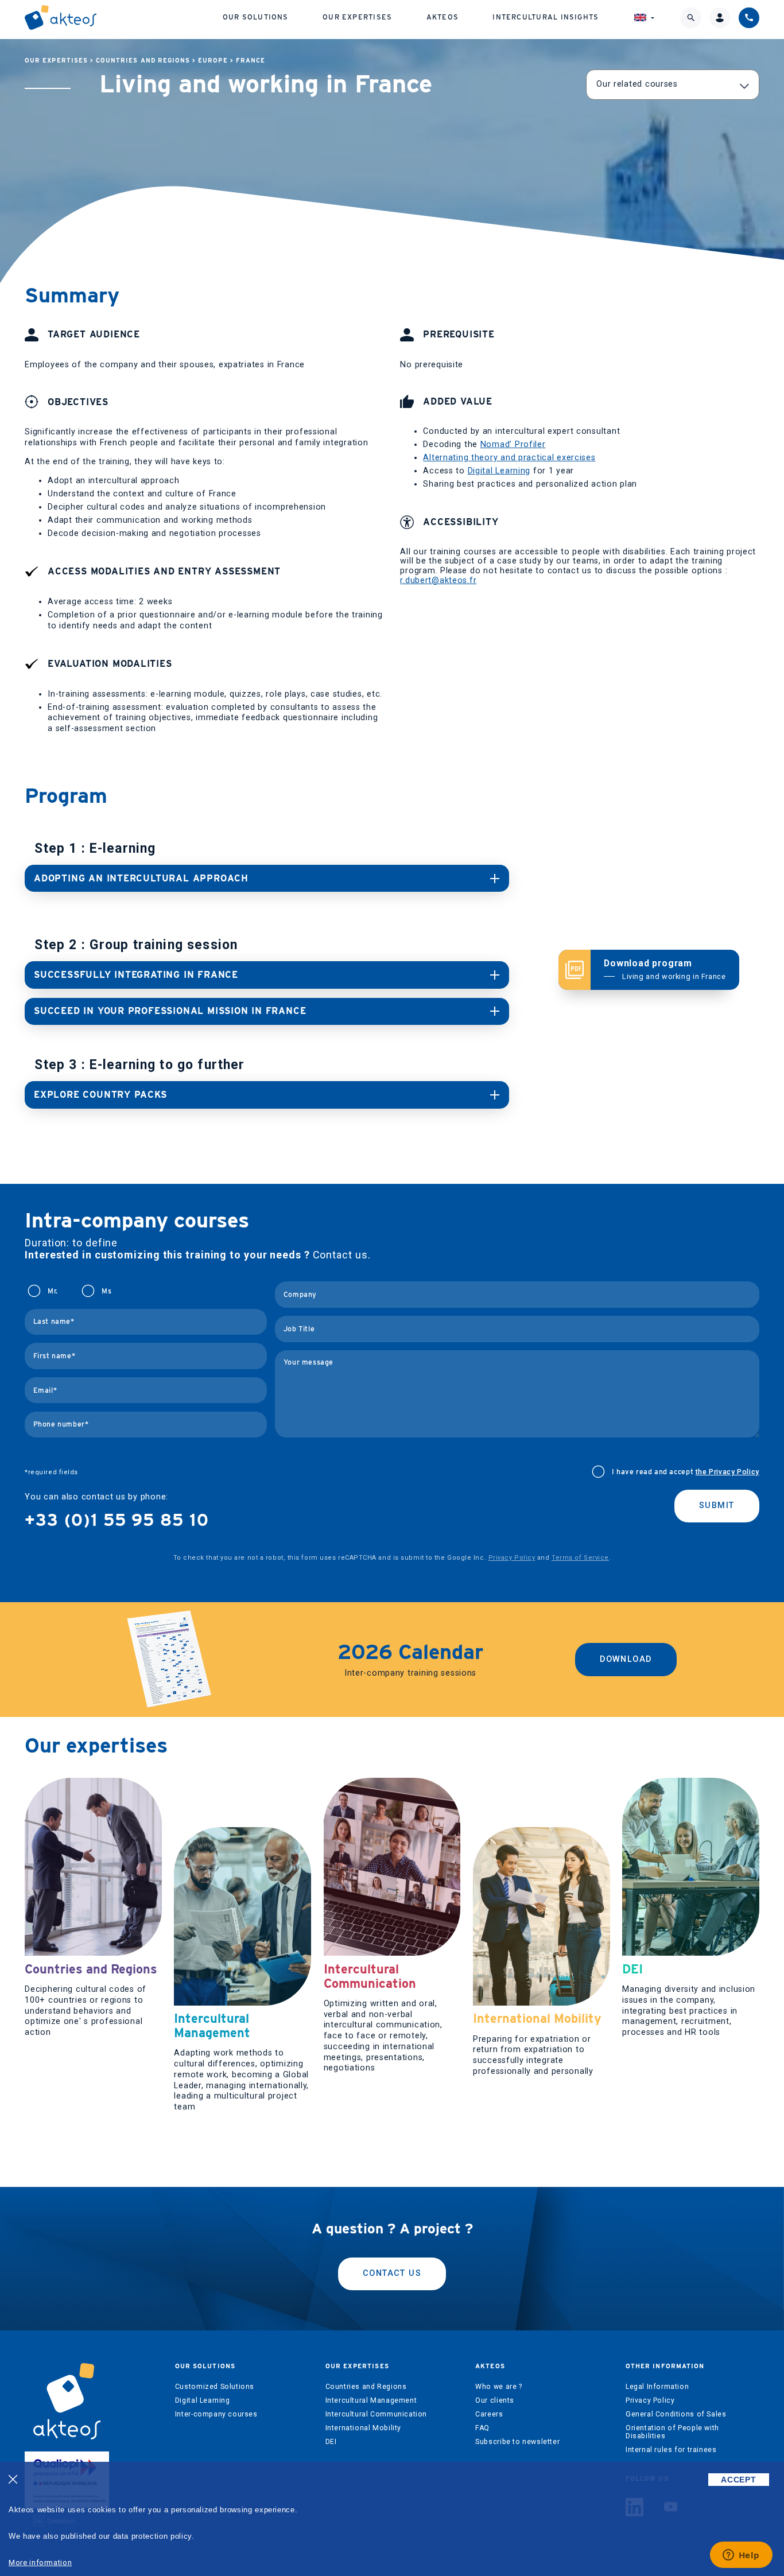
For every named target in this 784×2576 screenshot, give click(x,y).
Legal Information (657, 2387)
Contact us (392, 2273)
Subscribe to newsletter (517, 2442)
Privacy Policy (512, 1558)
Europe (213, 61)
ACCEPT (738, 2480)
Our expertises (357, 17)
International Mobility (363, 2428)
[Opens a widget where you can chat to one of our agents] (741, 2556)
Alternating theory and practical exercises (509, 458)
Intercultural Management (371, 2400)
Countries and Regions (143, 61)
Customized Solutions (215, 2387)
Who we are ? (498, 2387)
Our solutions (256, 17)
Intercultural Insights (546, 17)
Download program (665, 969)
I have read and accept (686, 1472)
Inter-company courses (216, 2414)
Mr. (53, 1291)
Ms (106, 1291)
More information (40, 2563)
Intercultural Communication (377, 2414)
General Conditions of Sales (676, 2414)
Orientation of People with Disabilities (672, 2432)
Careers (489, 2414)
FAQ (482, 2428)
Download (626, 1659)
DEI (331, 2442)
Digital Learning (499, 471)
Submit (717, 1505)
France (251, 61)
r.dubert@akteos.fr (438, 580)
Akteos (443, 17)
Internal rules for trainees (671, 2450)
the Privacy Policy (727, 1472)
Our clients (495, 2400)
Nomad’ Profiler (513, 444)
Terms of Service (580, 1558)
